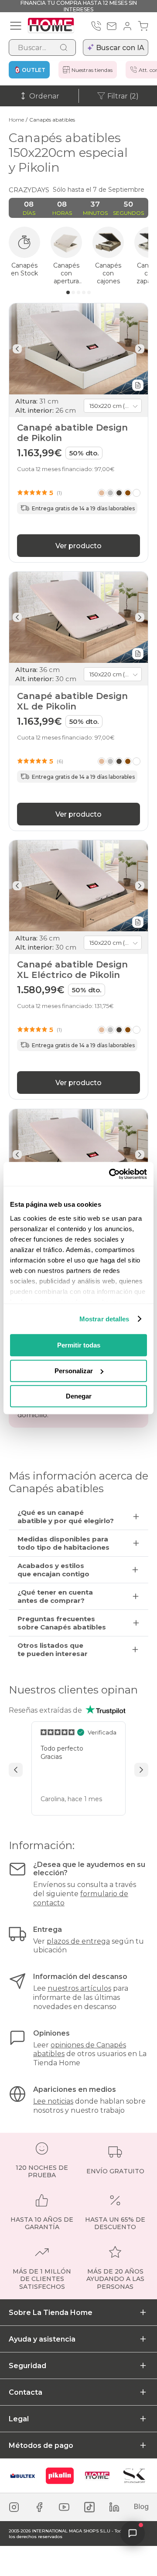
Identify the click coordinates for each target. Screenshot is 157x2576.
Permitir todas (79, 1345)
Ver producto (78, 546)
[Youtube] (64, 2507)
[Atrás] (17, 349)
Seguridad (27, 2366)
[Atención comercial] (96, 26)
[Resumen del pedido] (143, 26)
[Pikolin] (60, 2476)
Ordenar (44, 96)
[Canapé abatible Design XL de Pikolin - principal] (78, 617)
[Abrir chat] (133, 2533)
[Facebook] (39, 2507)
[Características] (138, 385)
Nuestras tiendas (92, 70)
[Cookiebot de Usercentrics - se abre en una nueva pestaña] (111, 1174)
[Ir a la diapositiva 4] (84, 292)
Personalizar (74, 1371)
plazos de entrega (78, 1941)
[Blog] (141, 2507)
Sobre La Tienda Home (51, 2313)
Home (16, 120)
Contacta (26, 2392)
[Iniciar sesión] (127, 26)
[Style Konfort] (134, 2476)
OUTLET (34, 70)
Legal (19, 2419)
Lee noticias (53, 2101)
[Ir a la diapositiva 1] (68, 292)
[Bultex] (23, 2476)
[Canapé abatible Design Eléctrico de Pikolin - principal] (78, 1155)
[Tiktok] (89, 2507)
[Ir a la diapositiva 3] (78, 292)
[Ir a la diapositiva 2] (73, 292)
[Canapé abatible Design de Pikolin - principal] (78, 349)
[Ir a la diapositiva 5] (89, 292)
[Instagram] (14, 2507)
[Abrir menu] (16, 26)
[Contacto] (112, 26)
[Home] (97, 2476)
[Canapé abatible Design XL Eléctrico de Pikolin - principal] (78, 886)
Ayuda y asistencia (42, 2339)
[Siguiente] (140, 349)
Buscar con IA (120, 48)
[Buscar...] (64, 48)
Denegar (79, 1396)
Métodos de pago (41, 2445)
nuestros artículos (79, 1988)
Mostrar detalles (104, 1319)
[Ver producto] (119, 493)
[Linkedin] (114, 2507)
